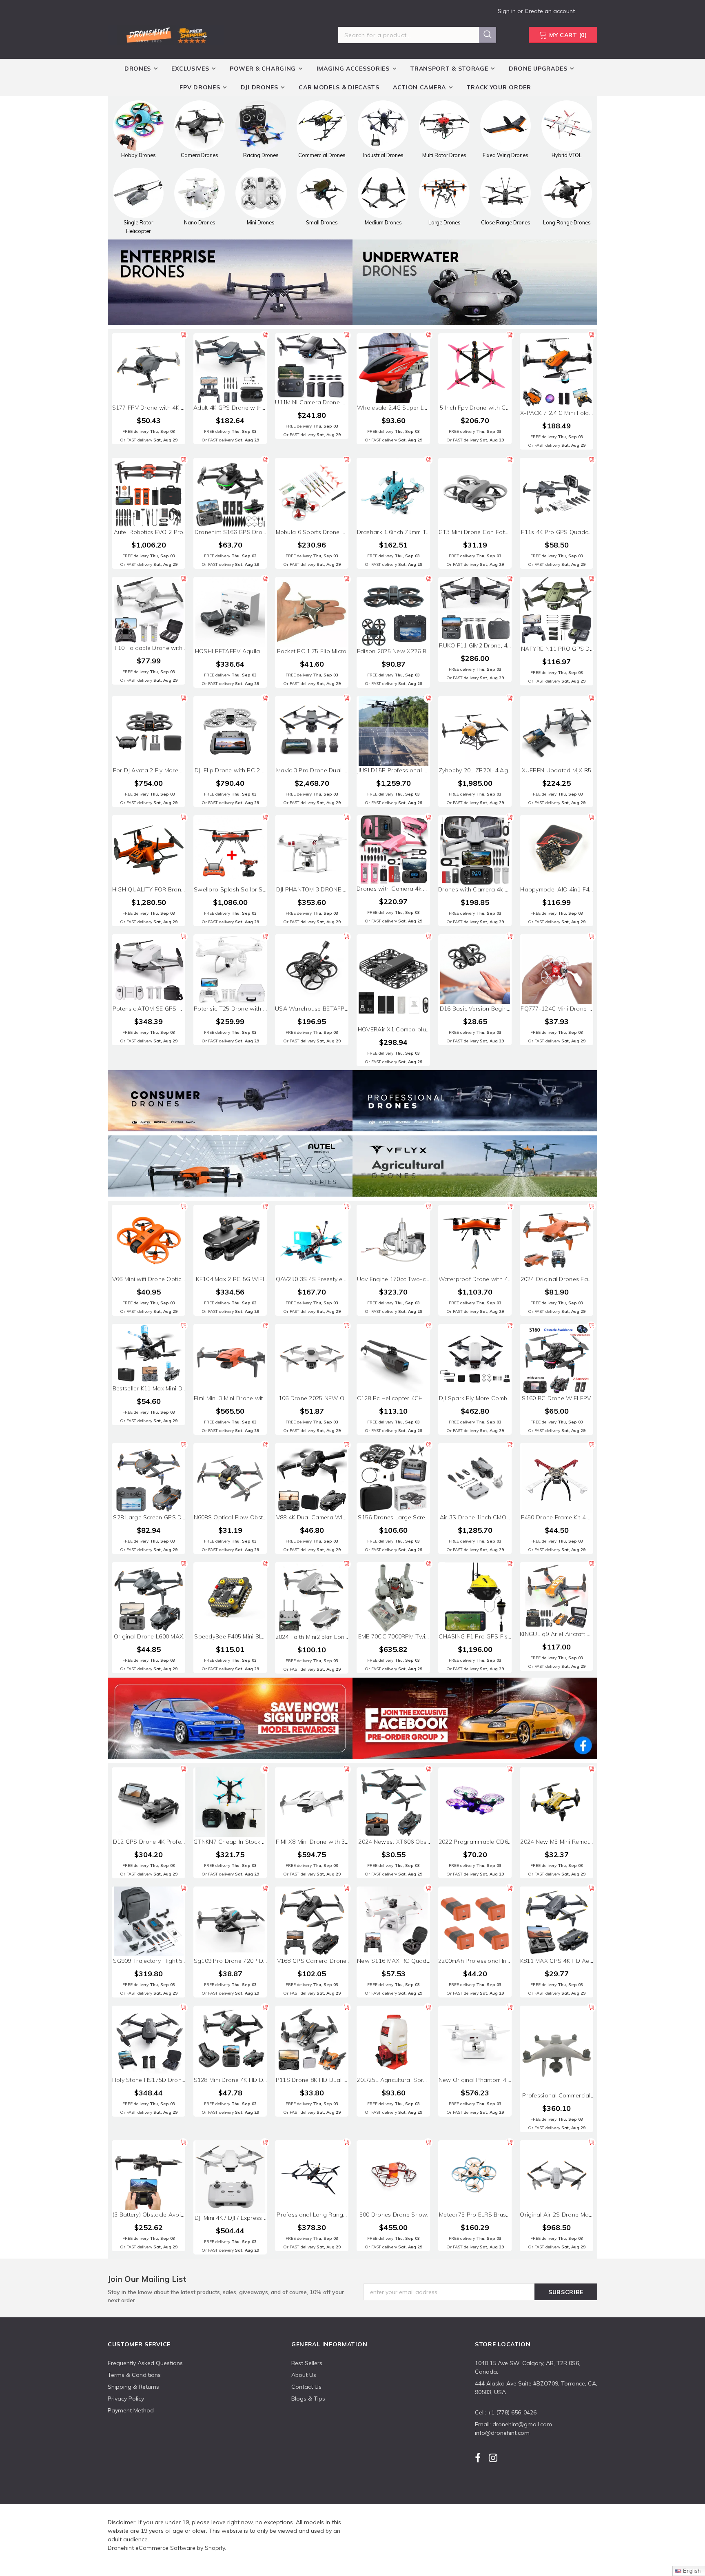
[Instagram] (493, 2458)
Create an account (550, 11)
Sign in (508, 11)
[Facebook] (478, 2458)
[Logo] (166, 34)
